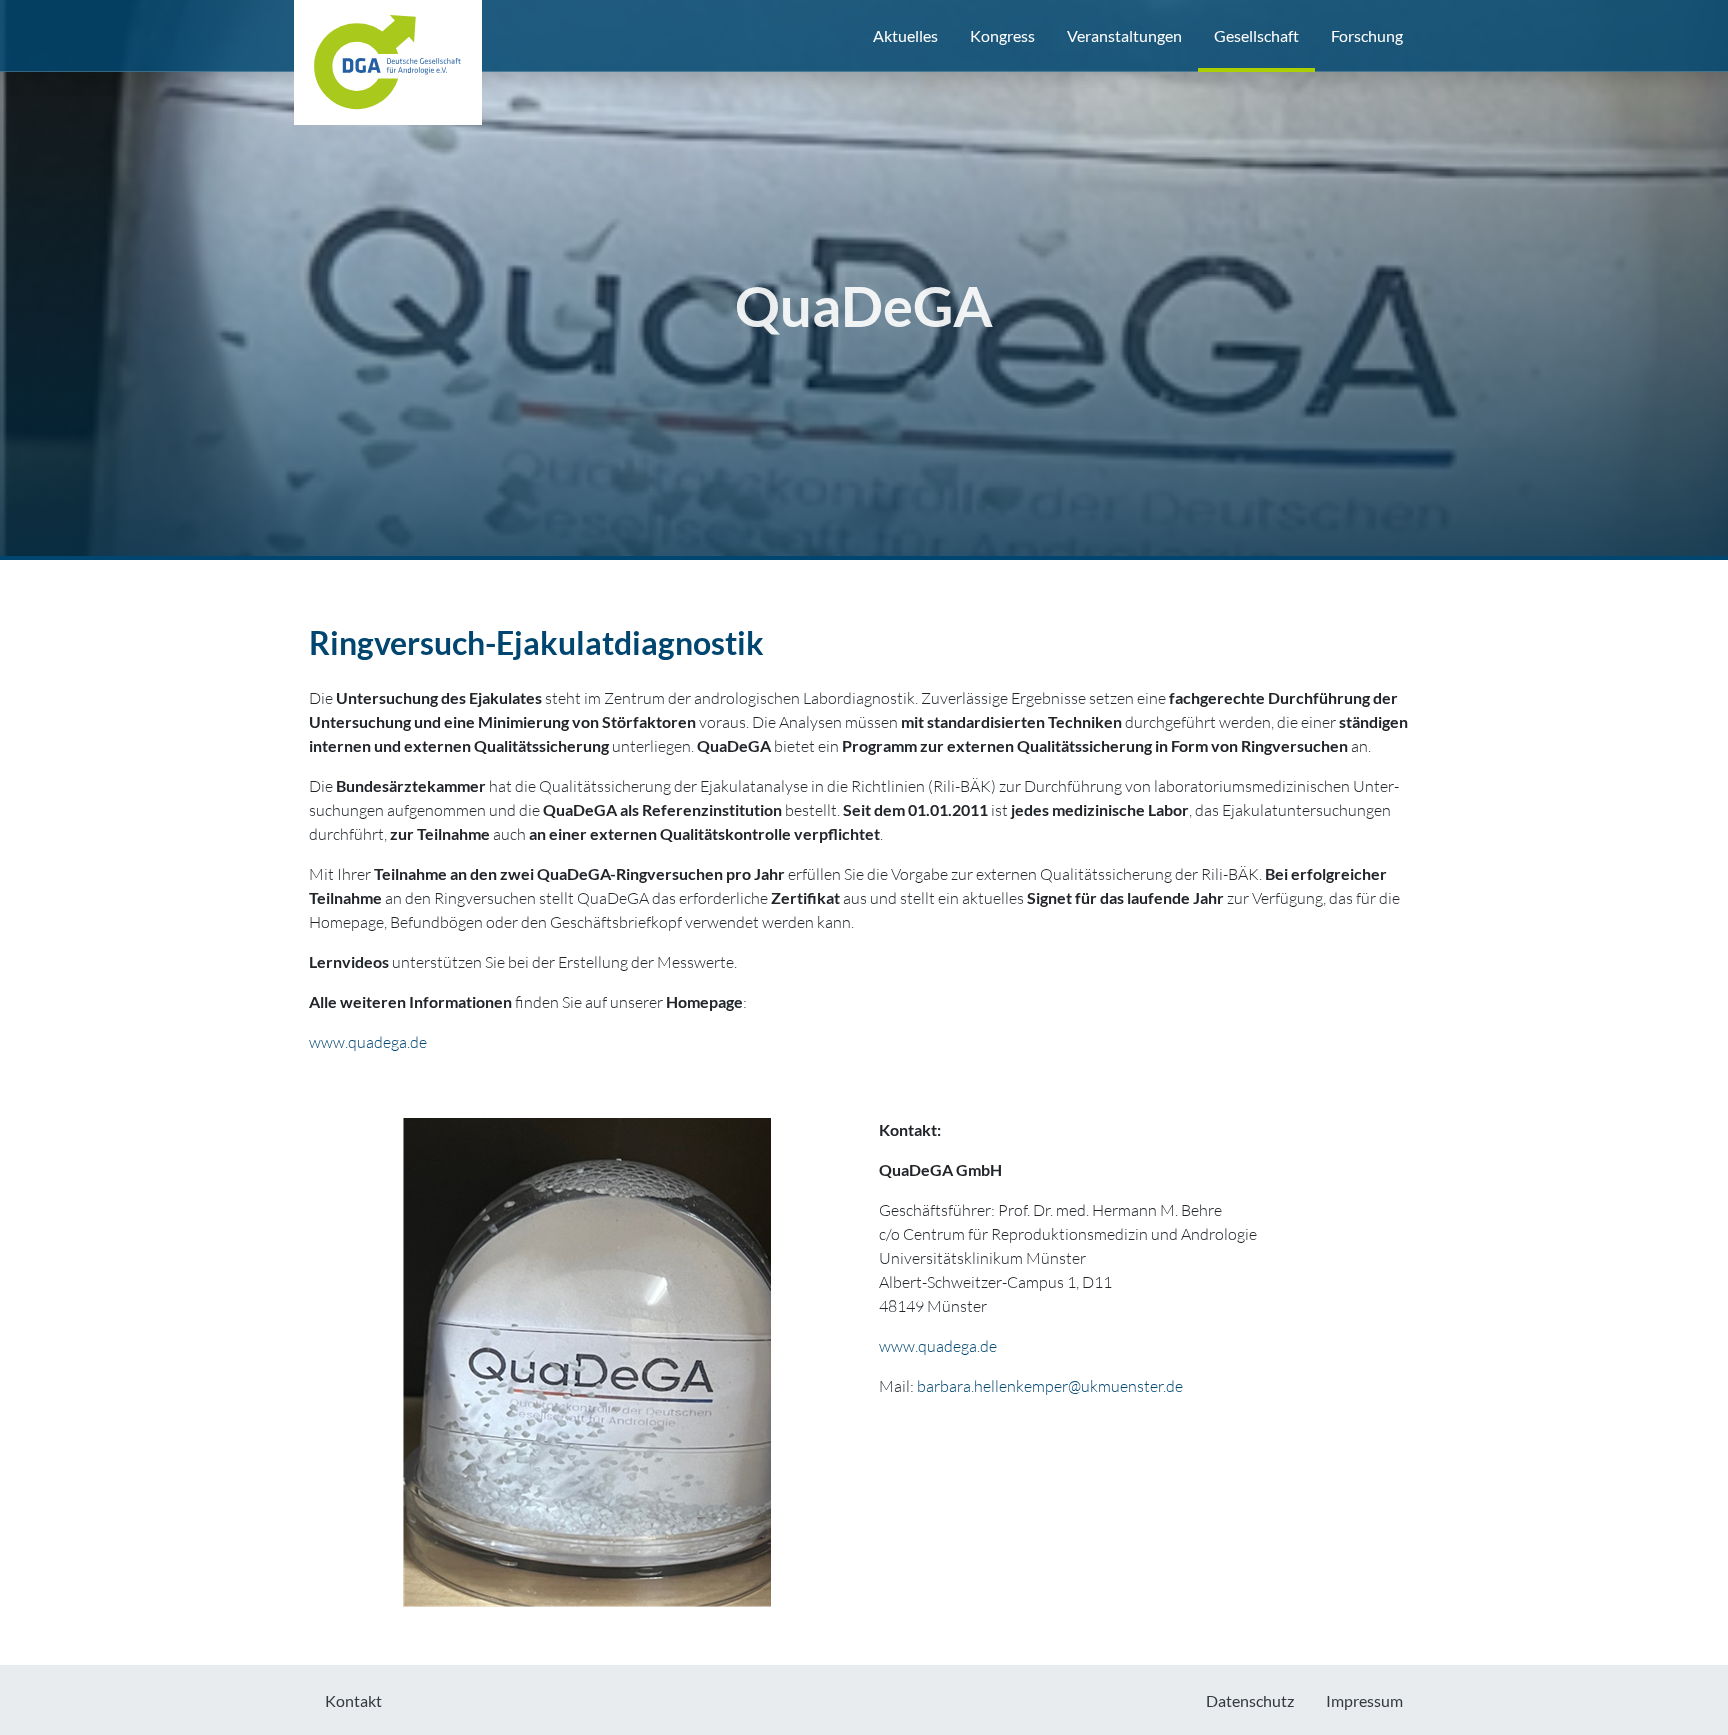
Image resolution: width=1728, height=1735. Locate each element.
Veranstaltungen (1124, 35)
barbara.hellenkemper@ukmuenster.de (1050, 1386)
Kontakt (353, 1700)
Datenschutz (1250, 1700)
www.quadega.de (368, 1042)
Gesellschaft (1256, 35)
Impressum (1364, 1700)
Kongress (1002, 35)
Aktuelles (905, 35)
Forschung (1367, 35)
